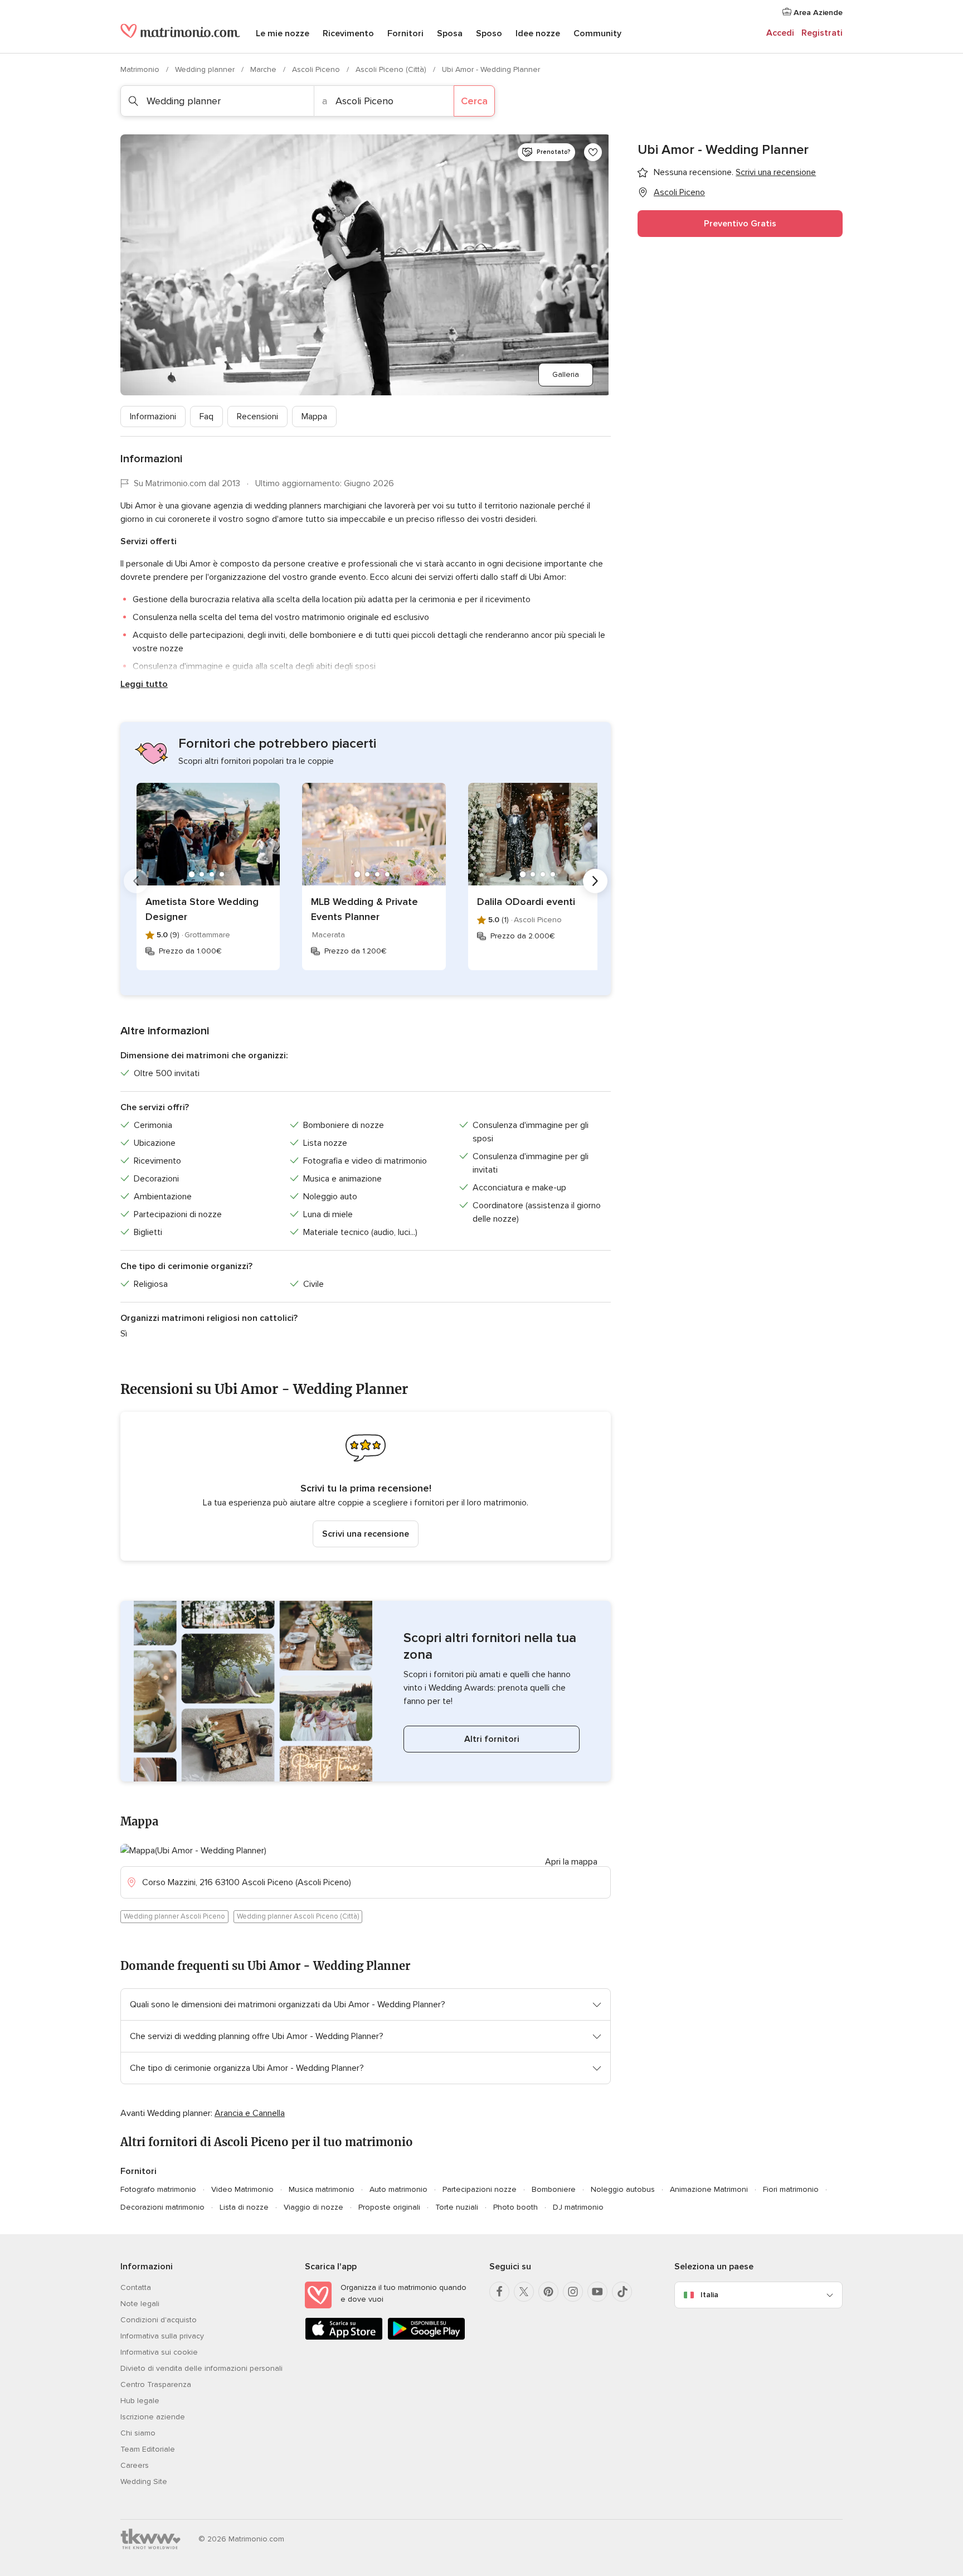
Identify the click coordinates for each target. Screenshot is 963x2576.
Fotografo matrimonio (158, 2189)
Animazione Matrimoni (709, 2189)
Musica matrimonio (322, 2189)
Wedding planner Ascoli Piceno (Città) (298, 1916)
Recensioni (257, 417)
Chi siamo (138, 2433)
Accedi (780, 33)
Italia (709, 2295)
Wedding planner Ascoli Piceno (174, 1916)
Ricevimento (348, 33)
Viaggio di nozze (313, 2207)
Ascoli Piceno (317, 69)
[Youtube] (597, 2292)
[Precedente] (136, 881)
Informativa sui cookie (159, 2352)
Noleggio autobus (623, 2189)
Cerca (474, 101)
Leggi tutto (144, 684)
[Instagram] (573, 2292)
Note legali (140, 2304)
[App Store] (344, 2338)
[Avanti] (595, 881)
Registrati (822, 33)
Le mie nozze (283, 33)
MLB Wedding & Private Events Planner (364, 909)
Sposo (489, 33)
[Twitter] (524, 2292)
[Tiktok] (622, 2292)
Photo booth (515, 2207)
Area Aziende (817, 13)
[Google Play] (426, 2338)
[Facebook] (499, 2292)
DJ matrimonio (578, 2207)
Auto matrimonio (398, 2189)
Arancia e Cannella (250, 2113)
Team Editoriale (148, 2449)
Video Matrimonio (242, 2189)
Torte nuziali (457, 2207)
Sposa (450, 33)
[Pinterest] (548, 2292)
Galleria (566, 374)
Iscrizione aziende (153, 2417)
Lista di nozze (244, 2207)
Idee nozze (538, 33)
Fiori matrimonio (791, 2189)
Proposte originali (389, 2207)
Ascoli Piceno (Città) (392, 69)
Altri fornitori (492, 1739)
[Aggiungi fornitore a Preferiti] (593, 152)
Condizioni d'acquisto (159, 2320)
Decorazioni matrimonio (162, 2207)
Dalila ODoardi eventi (526, 902)
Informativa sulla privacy (162, 2336)
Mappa (314, 417)
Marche (264, 69)
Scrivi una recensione (366, 1534)
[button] (366, 1486)
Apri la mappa (571, 1862)
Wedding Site (144, 2481)
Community (597, 33)
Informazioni (153, 417)
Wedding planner (206, 69)
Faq (206, 417)
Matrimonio (141, 69)
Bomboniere (554, 2189)
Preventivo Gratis (740, 224)
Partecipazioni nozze (480, 2189)
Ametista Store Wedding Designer (202, 909)
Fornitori (405, 33)
